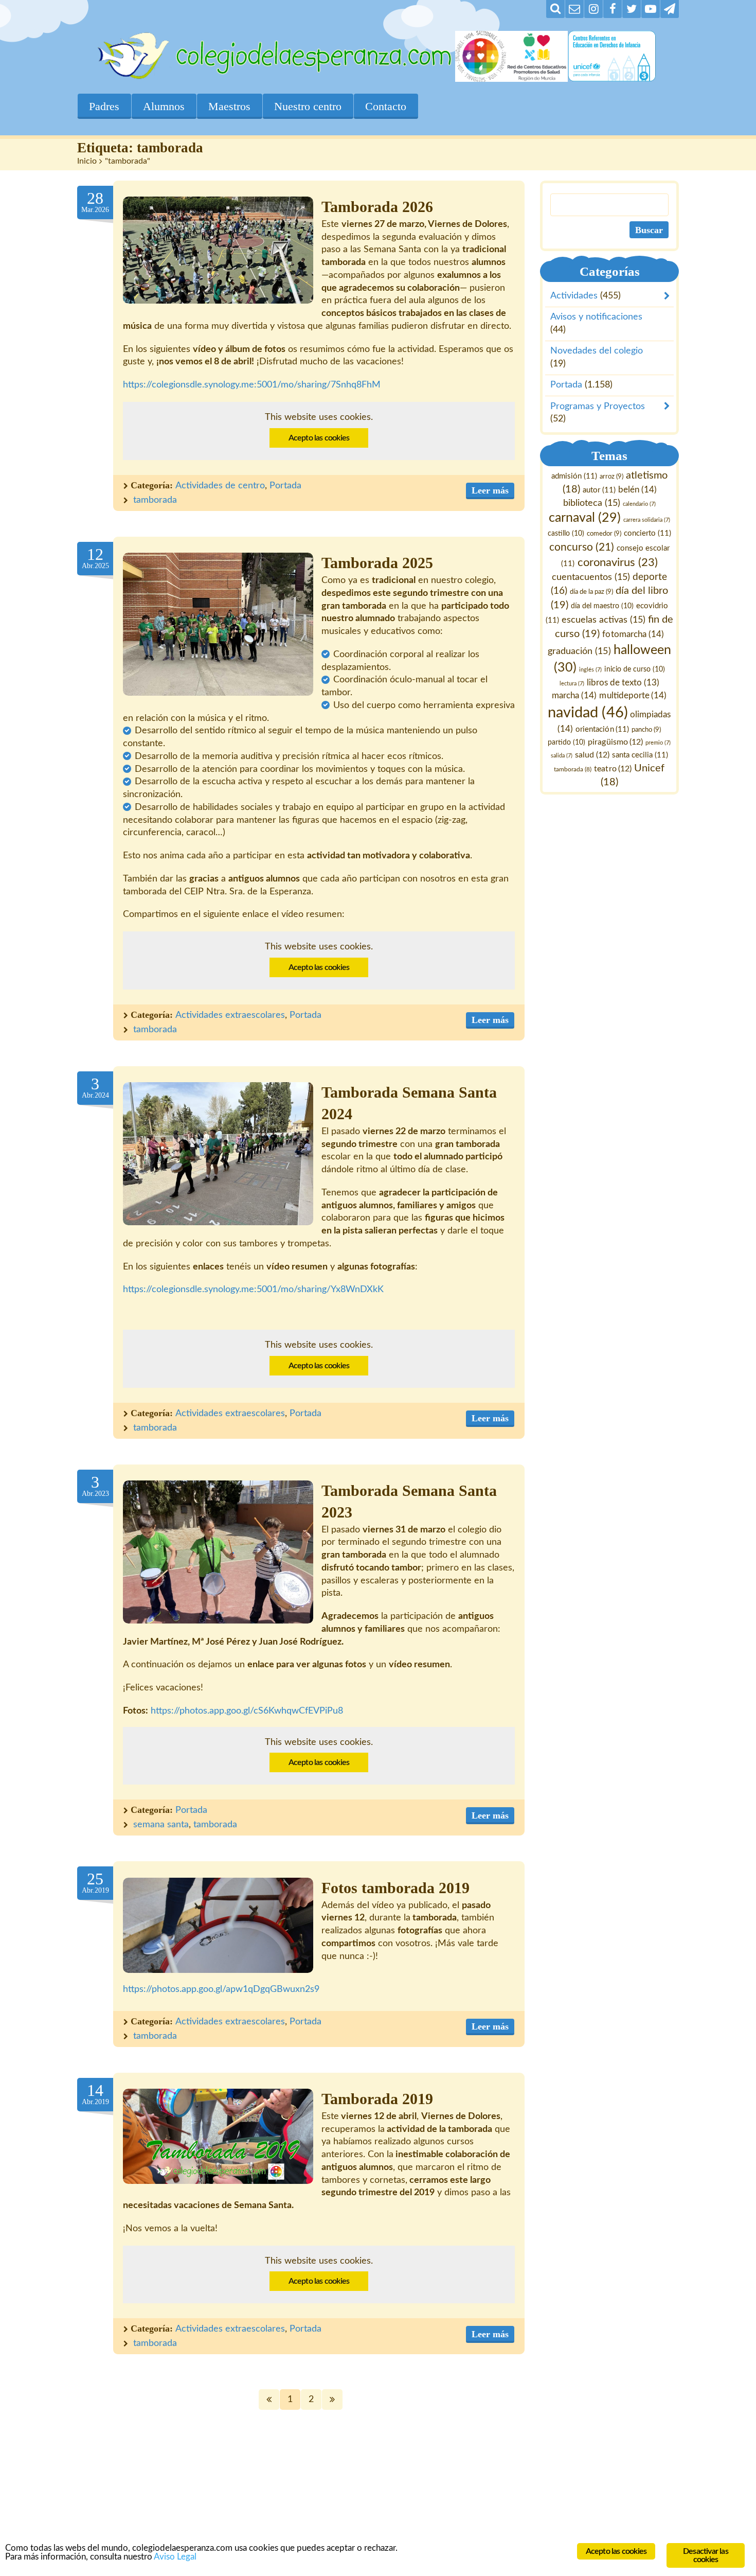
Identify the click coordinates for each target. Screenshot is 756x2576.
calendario (639, 504)
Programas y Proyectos (598, 407)
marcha (575, 695)
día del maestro (602, 606)
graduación (580, 651)
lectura (572, 684)
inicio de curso (635, 669)
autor (599, 490)
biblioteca (592, 503)
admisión (574, 476)
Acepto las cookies (319, 438)
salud (592, 755)
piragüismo (616, 742)
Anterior (269, 2399)
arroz (611, 477)
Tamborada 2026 (377, 207)
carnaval (585, 518)
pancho (647, 730)
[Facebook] (613, 9)
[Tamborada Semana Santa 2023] (218, 1552)
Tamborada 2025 (377, 563)
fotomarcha (633, 634)
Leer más (490, 490)
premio (659, 743)
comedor (604, 534)
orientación (603, 729)
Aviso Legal (175, 2557)
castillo (566, 534)
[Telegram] (670, 9)
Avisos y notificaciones (596, 317)
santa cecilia (640, 755)
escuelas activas (604, 620)
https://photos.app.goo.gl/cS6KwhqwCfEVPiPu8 (247, 1711)
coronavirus (618, 563)
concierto (647, 534)
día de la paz (591, 592)
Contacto (386, 106)
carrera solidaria (647, 521)
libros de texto (623, 683)
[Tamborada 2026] (218, 250)
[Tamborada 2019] (218, 2136)
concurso (582, 547)
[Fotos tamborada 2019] (218, 1925)
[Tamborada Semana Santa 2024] (218, 1154)
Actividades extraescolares (230, 1015)
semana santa (161, 1825)
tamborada (155, 500)
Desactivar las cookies (706, 2555)
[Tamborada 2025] (218, 624)
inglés (591, 670)
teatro (613, 769)
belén (637, 490)
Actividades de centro (220, 486)
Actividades (574, 296)
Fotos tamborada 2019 (395, 1888)
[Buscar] (555, 9)
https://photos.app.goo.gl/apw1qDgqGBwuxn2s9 (221, 1989)
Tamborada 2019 (377, 2099)
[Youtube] (651, 9)
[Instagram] (593, 9)
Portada (285, 486)
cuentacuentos (591, 577)
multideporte (633, 695)
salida (562, 756)
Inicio (87, 161)
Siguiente (332, 2399)
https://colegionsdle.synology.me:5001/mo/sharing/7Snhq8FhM (252, 385)
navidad (588, 713)
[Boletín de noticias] (574, 9)
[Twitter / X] (632, 9)
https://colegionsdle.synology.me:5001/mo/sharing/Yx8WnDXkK (253, 1290)
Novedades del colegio (597, 351)
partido (567, 743)
